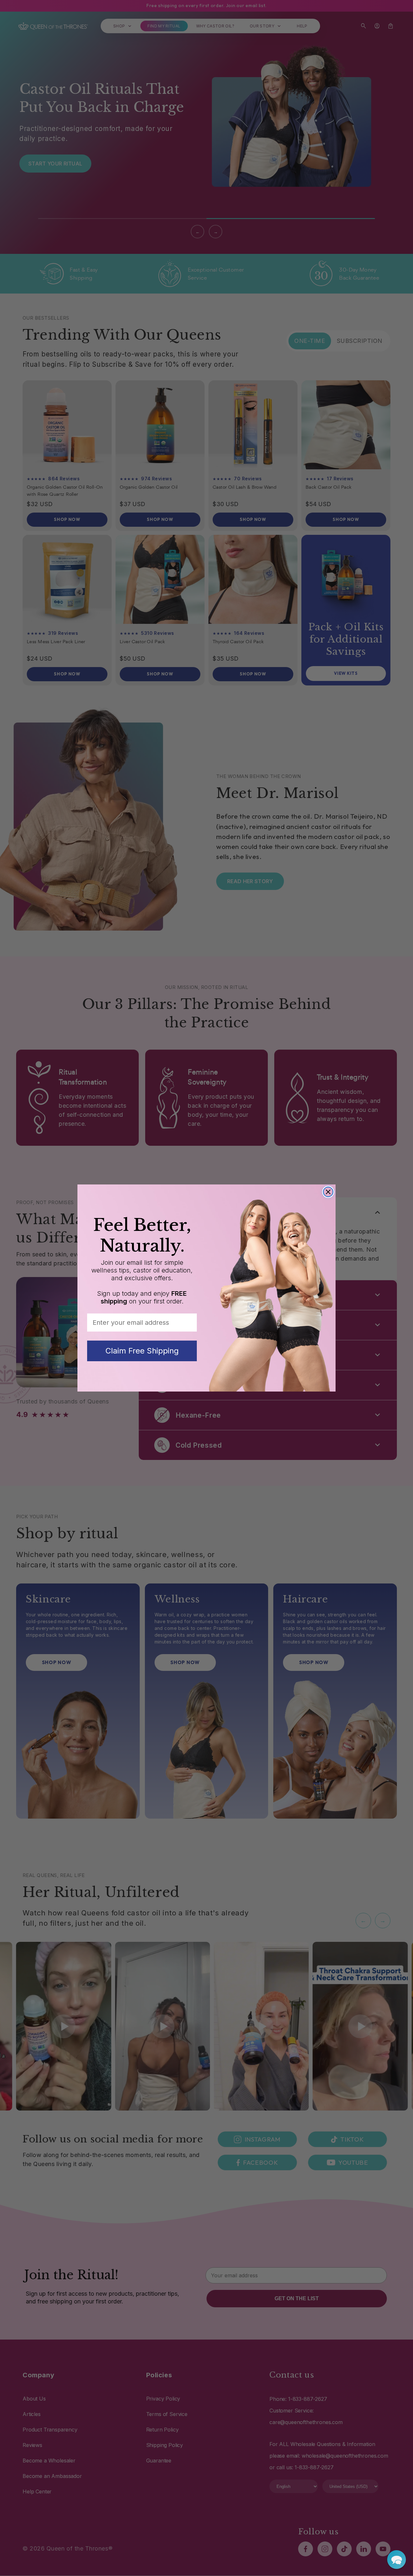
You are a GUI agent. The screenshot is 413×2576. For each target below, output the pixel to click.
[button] (397, 2560)
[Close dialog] (328, 1192)
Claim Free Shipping (142, 1351)
